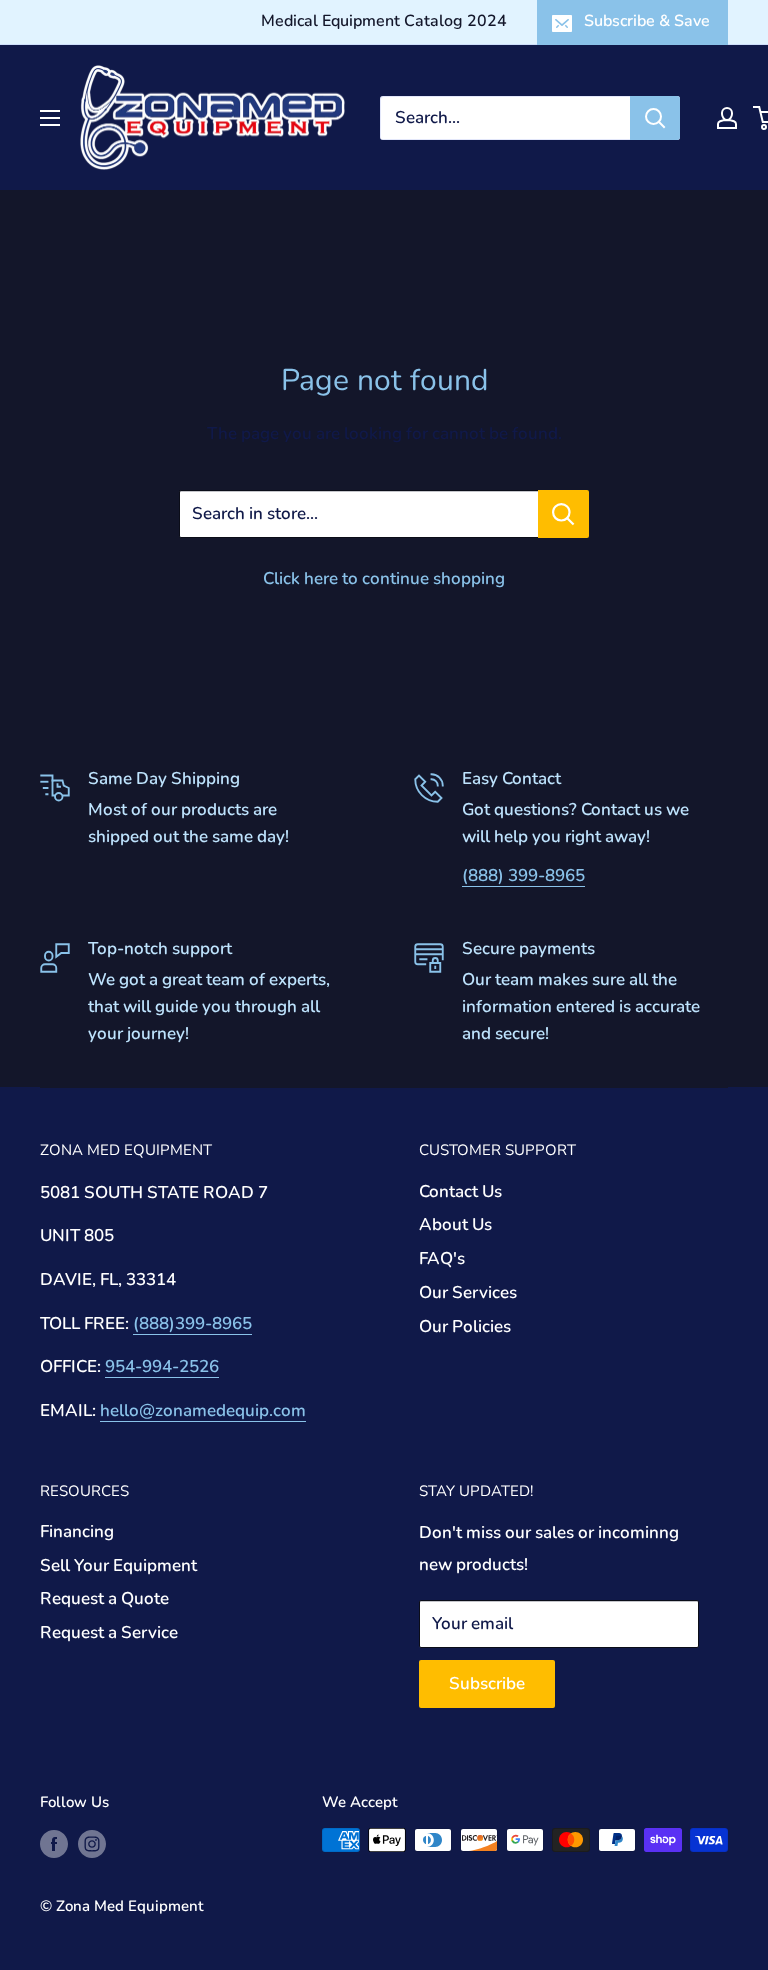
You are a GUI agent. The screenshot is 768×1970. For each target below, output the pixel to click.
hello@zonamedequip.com (203, 1410)
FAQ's (442, 1258)
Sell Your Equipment (118, 1565)
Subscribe (487, 1683)
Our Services (468, 1292)
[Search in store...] (563, 514)
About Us (455, 1224)
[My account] (727, 118)
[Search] (655, 118)
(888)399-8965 (192, 1323)
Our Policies (465, 1326)
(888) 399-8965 (523, 875)
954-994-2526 (162, 1366)
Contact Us (460, 1191)
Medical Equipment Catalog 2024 (384, 21)
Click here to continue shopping (384, 578)
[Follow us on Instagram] (92, 1842)
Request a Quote (104, 1598)
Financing (77, 1531)
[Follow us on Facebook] (54, 1842)
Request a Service (109, 1632)
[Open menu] (50, 118)
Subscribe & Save (647, 21)
